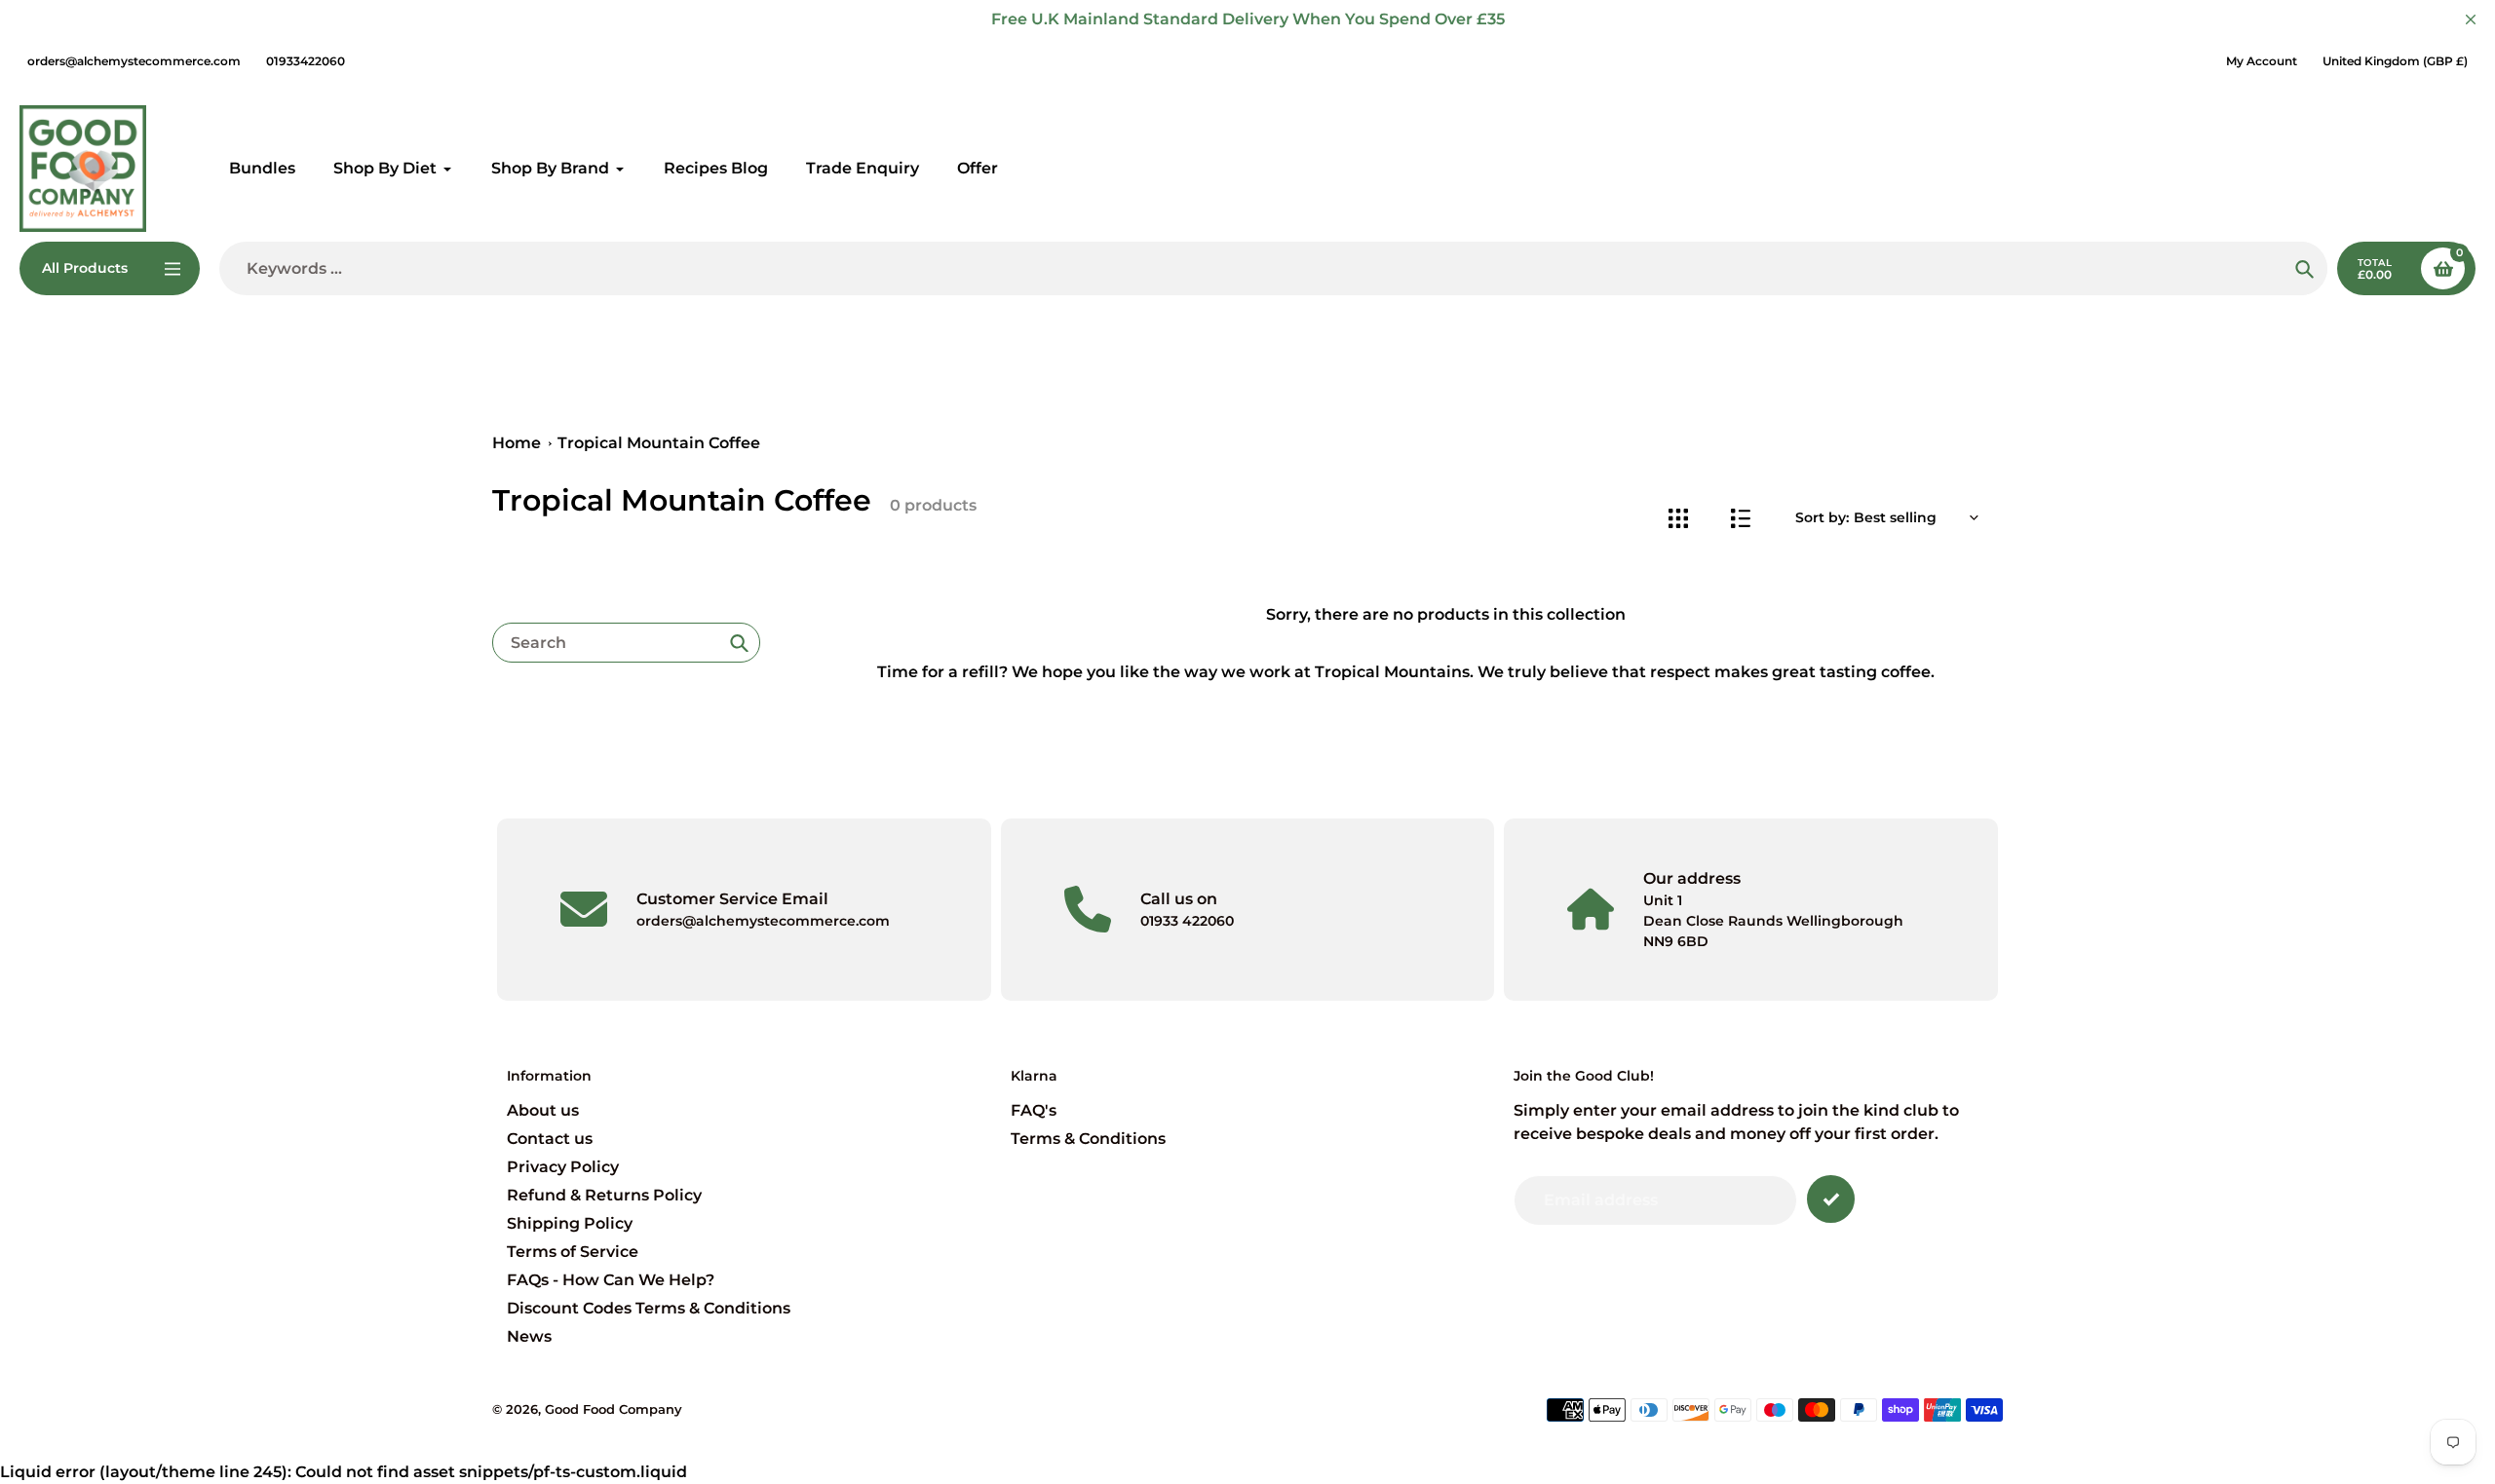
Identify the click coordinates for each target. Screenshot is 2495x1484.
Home (517, 443)
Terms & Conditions (1088, 1139)
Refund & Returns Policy (604, 1195)
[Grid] (1678, 518)
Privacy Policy (563, 1167)
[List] (1740, 518)
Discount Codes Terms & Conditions (649, 1308)
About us (543, 1110)
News (529, 1336)
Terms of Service (573, 1252)
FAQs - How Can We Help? (611, 1280)
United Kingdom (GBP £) (2395, 61)
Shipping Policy (570, 1223)
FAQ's (1034, 1110)
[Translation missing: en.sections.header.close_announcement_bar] (2471, 19)
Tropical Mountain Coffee (659, 443)
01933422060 (306, 61)
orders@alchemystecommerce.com (134, 61)
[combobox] (626, 643)
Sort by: (1822, 517)
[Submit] (1831, 1199)
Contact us (550, 1139)
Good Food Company (614, 1409)
